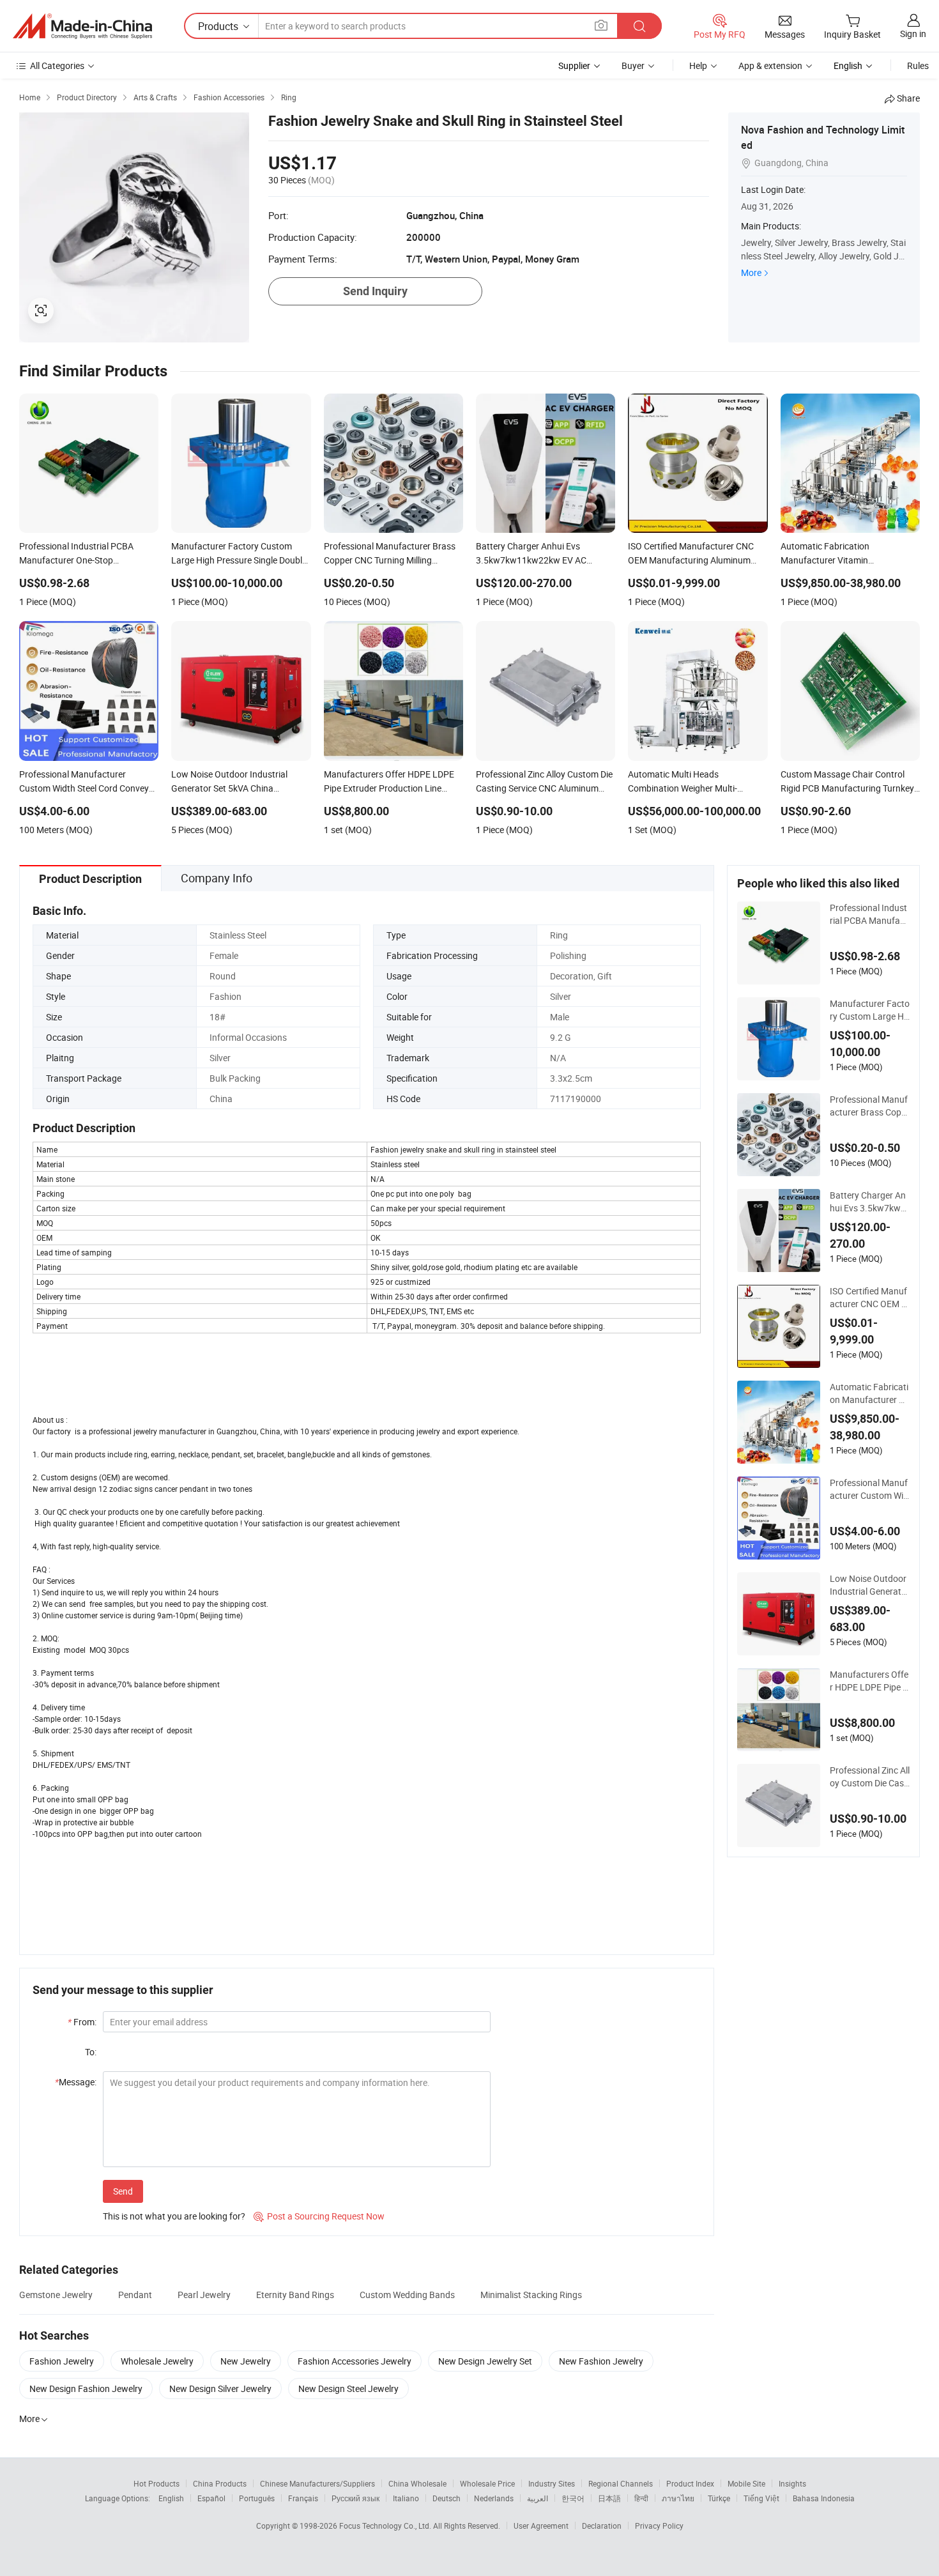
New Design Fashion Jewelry (86, 2388)
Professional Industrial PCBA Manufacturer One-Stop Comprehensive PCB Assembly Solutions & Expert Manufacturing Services (869, 914)
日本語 (609, 2498)
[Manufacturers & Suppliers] (82, 26)
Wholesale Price (487, 2483)
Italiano (406, 2498)
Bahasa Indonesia (824, 2498)
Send (123, 2191)
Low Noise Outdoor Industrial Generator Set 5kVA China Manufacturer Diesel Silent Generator (870, 1585)
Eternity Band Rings (295, 2295)
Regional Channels (621, 2483)
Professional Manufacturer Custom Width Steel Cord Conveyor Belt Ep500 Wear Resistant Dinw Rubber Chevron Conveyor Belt (870, 1489)
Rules (918, 65)
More (751, 272)
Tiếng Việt (761, 2498)
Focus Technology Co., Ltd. (386, 2526)
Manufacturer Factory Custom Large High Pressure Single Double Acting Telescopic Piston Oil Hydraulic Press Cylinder (870, 1010)
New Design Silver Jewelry (220, 2388)
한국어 (573, 2498)
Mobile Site (746, 2483)
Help (698, 65)
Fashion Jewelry (62, 2361)
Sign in (913, 34)
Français (303, 2498)
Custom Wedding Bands (407, 2295)
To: (91, 2052)
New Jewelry (246, 2361)
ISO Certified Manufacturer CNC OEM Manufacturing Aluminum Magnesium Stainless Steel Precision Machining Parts (869, 1298)
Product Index (690, 2483)
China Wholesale (417, 2483)
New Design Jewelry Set (485, 2361)
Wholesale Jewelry (157, 2361)
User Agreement (541, 2526)
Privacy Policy (659, 2526)
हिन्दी (641, 2498)
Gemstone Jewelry (56, 2295)
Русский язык (355, 2498)
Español (211, 2498)
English (171, 2498)
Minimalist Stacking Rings (531, 2295)
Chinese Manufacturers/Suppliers (317, 2483)
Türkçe (719, 2498)
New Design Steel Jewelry (348, 2388)
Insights (792, 2483)
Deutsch (447, 2498)
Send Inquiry (375, 291)
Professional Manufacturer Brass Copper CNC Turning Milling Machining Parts (869, 1106)
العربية (538, 2498)
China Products (220, 2483)
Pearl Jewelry (204, 2295)
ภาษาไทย (678, 2498)
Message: (76, 2082)
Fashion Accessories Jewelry (355, 2361)
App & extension (770, 65)
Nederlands (494, 2498)
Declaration (602, 2526)
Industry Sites (552, 2483)
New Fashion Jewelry (601, 2361)
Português (257, 2498)
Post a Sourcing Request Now (319, 2216)
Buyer (633, 65)
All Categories (57, 65)
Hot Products (156, 2483)
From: (82, 2022)
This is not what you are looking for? (174, 2216)
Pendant (135, 2295)
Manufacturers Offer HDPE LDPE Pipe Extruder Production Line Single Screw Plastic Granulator (869, 1681)
